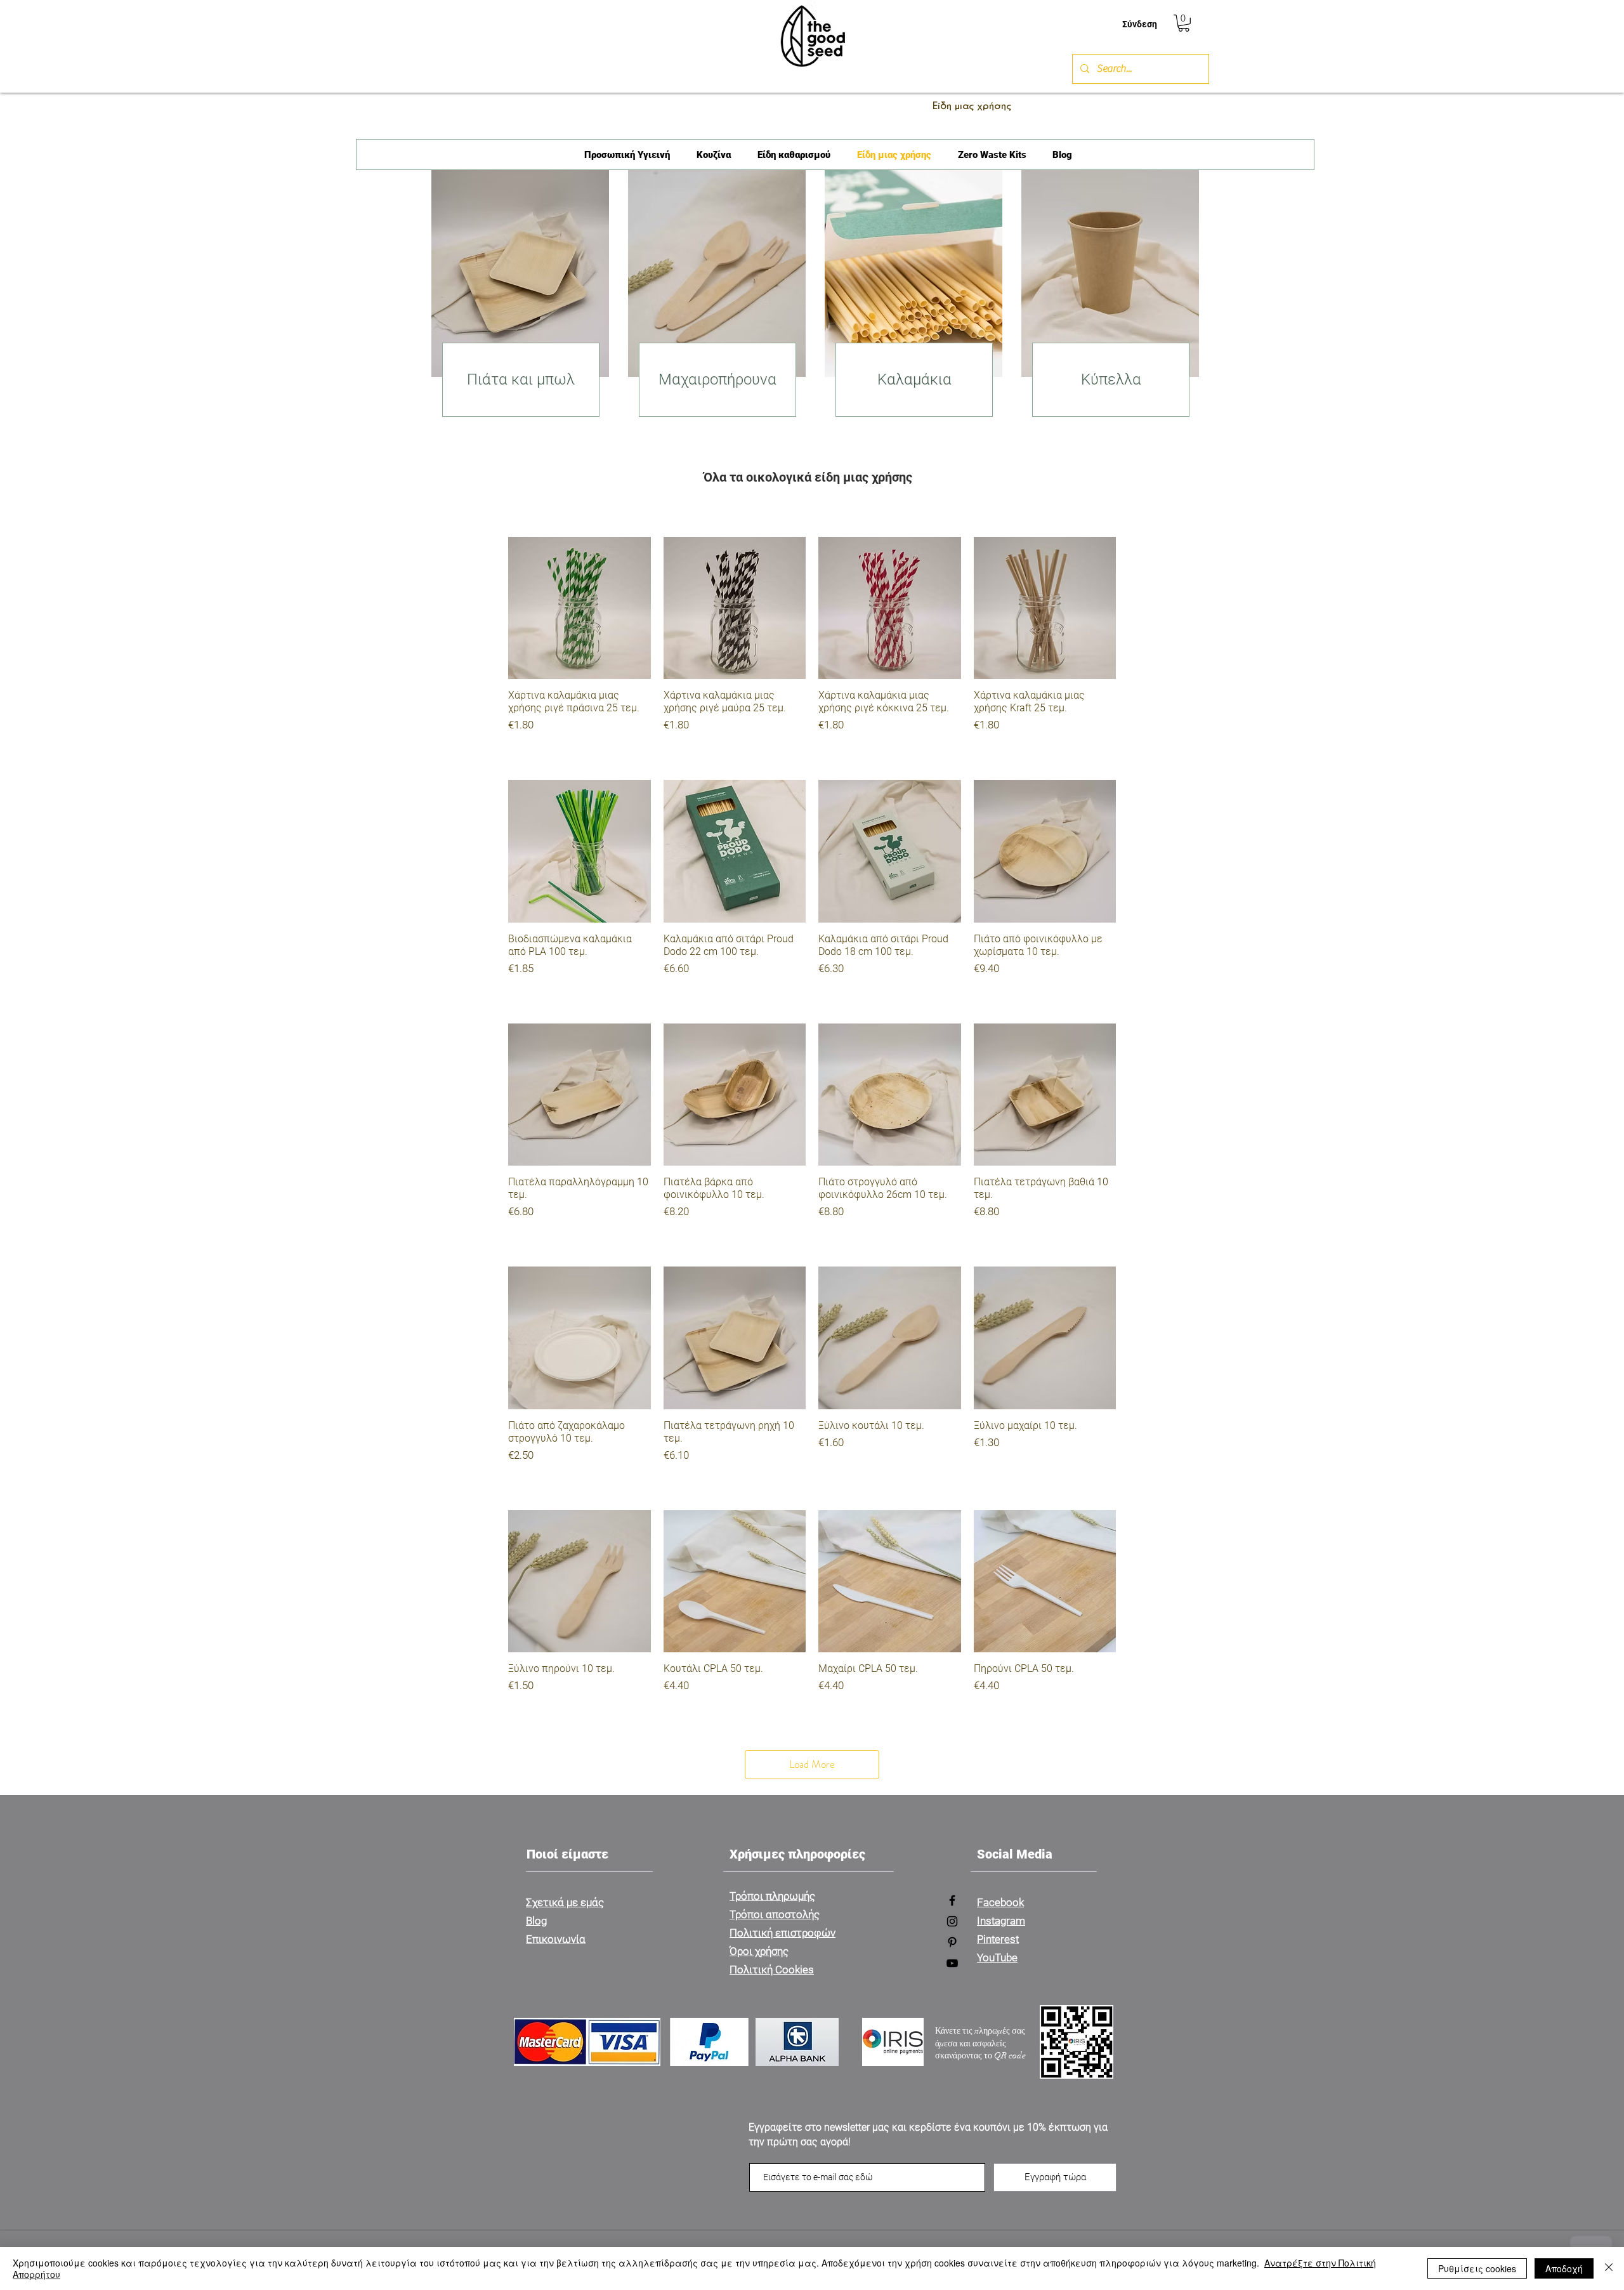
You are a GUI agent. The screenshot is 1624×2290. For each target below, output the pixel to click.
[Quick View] (580, 608)
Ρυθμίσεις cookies (1477, 2268)
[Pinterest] (952, 1942)
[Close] (1609, 2268)
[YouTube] (952, 1963)
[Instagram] (952, 1921)
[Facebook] (952, 1900)
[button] (1184, 23)
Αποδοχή (1564, 2268)
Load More (812, 1764)
